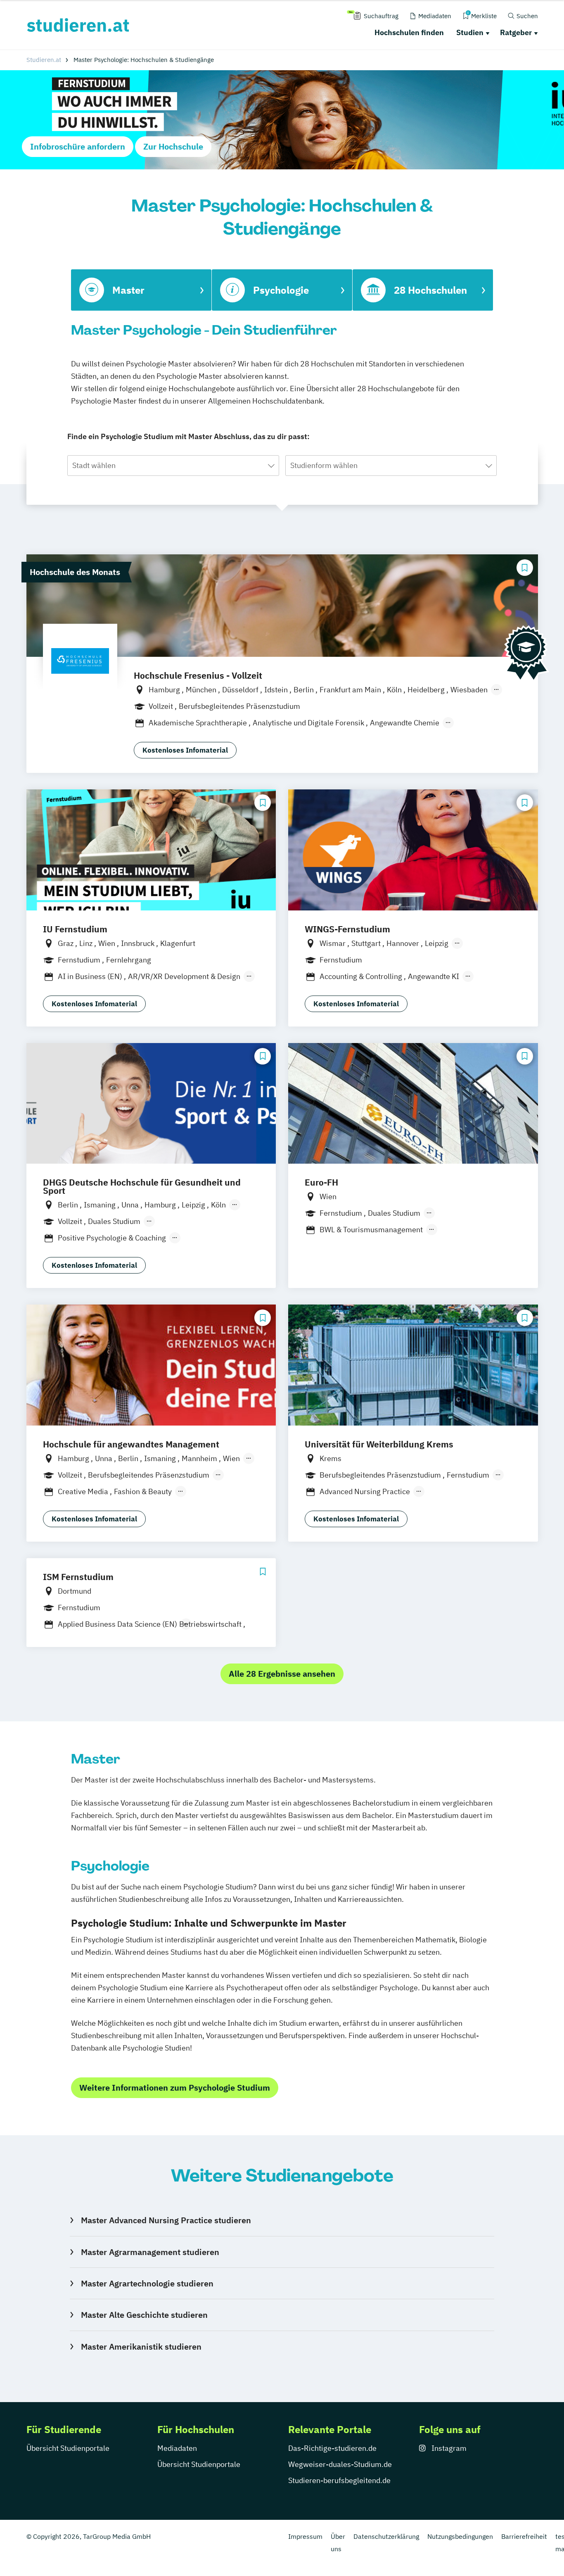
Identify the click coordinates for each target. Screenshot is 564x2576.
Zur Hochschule (173, 146)
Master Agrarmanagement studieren (150, 2252)
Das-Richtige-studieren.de (332, 2448)
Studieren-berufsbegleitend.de (339, 2480)
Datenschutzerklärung (386, 2536)
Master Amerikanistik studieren (141, 2347)
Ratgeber (516, 32)
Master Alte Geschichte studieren (144, 2315)
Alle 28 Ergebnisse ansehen (282, 1674)
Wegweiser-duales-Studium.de (340, 2464)
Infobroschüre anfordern (78, 146)
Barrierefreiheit (524, 2536)
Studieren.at (44, 60)
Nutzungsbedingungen (460, 2536)
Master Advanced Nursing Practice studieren (166, 2220)
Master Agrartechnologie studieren (147, 2283)
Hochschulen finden (409, 32)
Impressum (305, 2536)
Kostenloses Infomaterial (185, 750)
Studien (470, 32)
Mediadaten (177, 2448)
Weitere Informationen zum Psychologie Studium (175, 2088)
